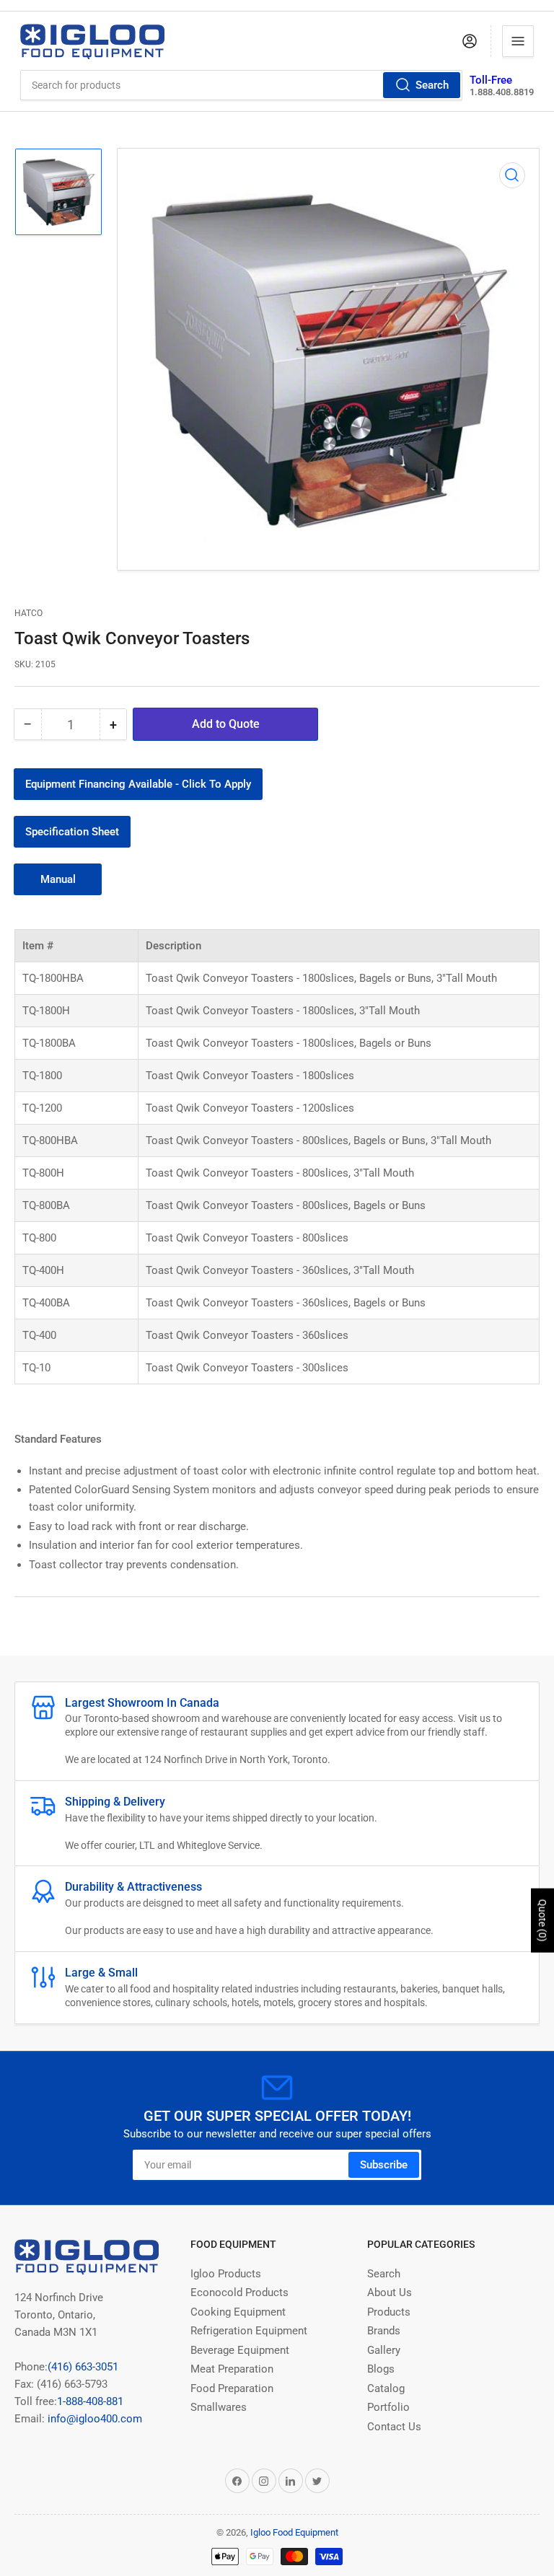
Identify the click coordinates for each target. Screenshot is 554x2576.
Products (389, 2312)
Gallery (384, 2350)
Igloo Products (226, 2274)
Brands (384, 2331)
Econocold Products (239, 2293)
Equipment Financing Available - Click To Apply (138, 784)
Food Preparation (232, 2388)
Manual (58, 879)
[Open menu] (518, 41)
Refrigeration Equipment (249, 2331)
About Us (390, 2293)
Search (432, 85)
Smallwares (219, 2407)
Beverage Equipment (240, 2350)
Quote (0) (542, 1921)
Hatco (28, 613)
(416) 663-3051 (83, 2367)
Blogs (381, 2369)
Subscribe (384, 2165)
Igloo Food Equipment (294, 2532)
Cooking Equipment (238, 2312)
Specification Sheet (72, 832)
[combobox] (242, 85)
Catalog (386, 2388)
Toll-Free (491, 80)
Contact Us (394, 2427)
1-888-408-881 (90, 2401)
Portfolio (388, 2407)
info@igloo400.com (93, 2419)
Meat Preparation (232, 2369)
